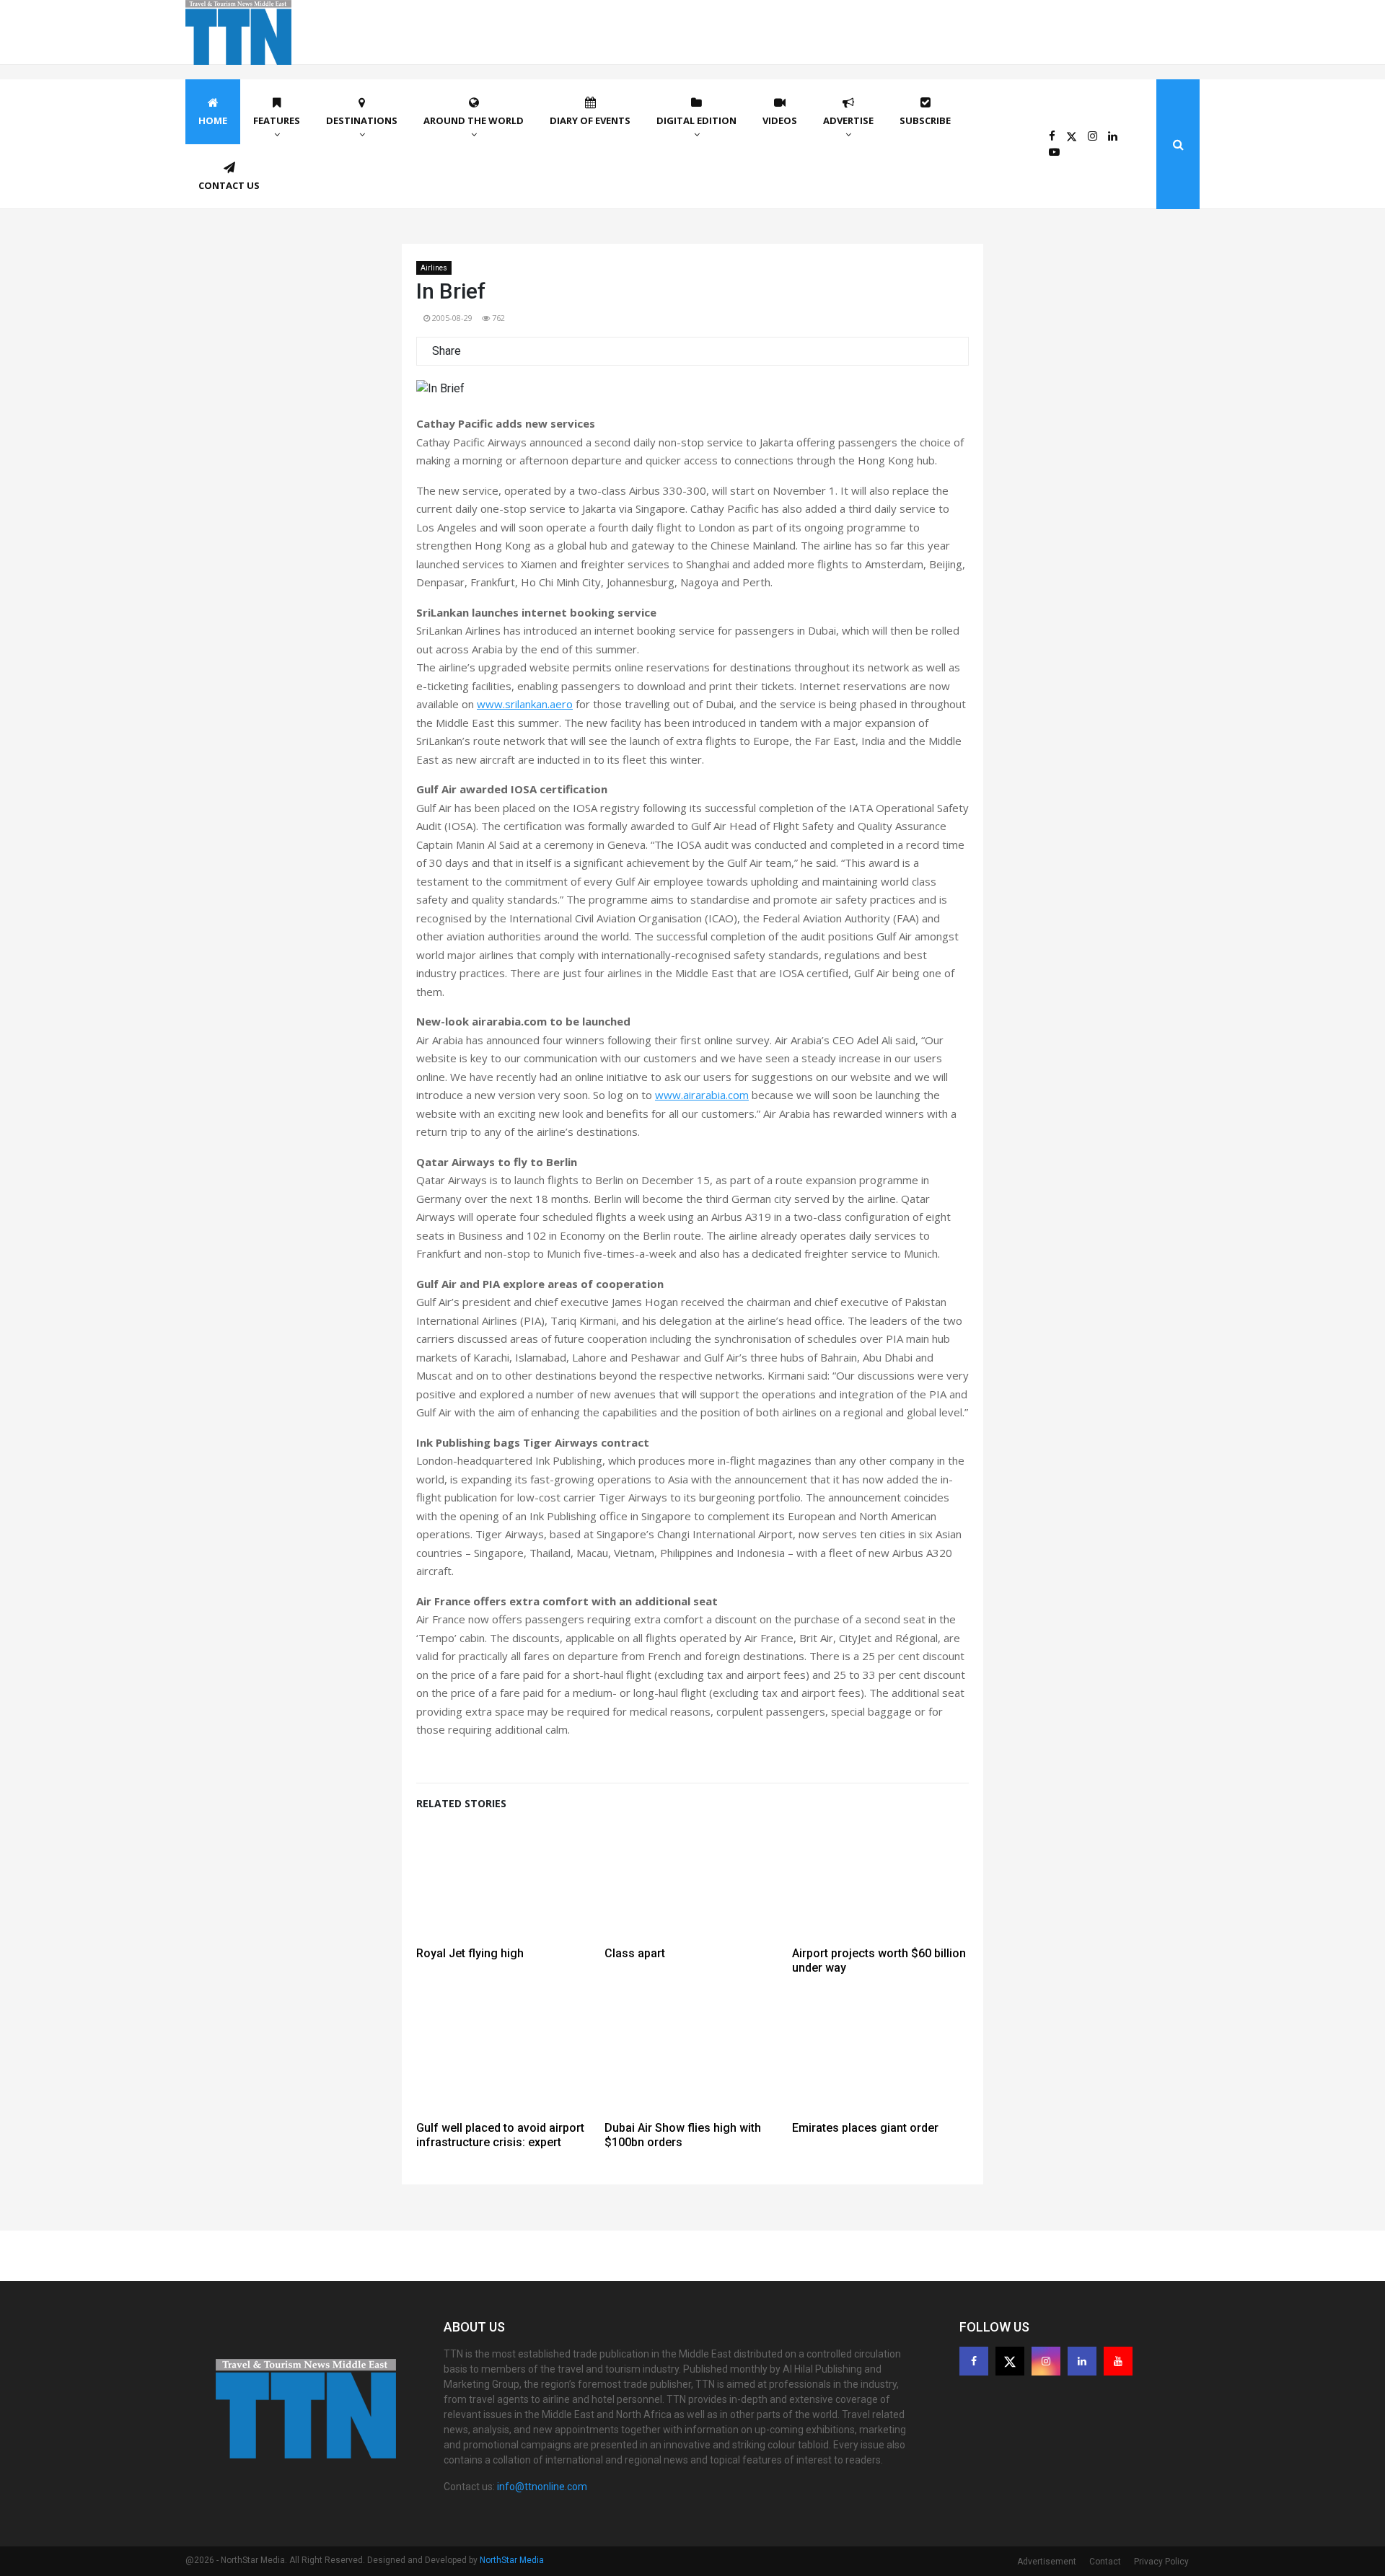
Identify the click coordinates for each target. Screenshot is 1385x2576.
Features (277, 120)
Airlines (434, 268)
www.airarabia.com (702, 1095)
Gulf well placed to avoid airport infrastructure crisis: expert (500, 2135)
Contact (1105, 2562)
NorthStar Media (512, 2560)
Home (213, 120)
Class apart (635, 1953)
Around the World (474, 120)
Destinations (362, 120)
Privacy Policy (1161, 2562)
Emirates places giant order (865, 2128)
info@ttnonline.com (542, 2487)
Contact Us (229, 185)
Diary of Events (590, 120)
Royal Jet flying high (470, 1953)
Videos (780, 120)
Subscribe (925, 120)
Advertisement (1047, 2562)
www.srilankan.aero (525, 704)
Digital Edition (696, 120)
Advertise (848, 120)
